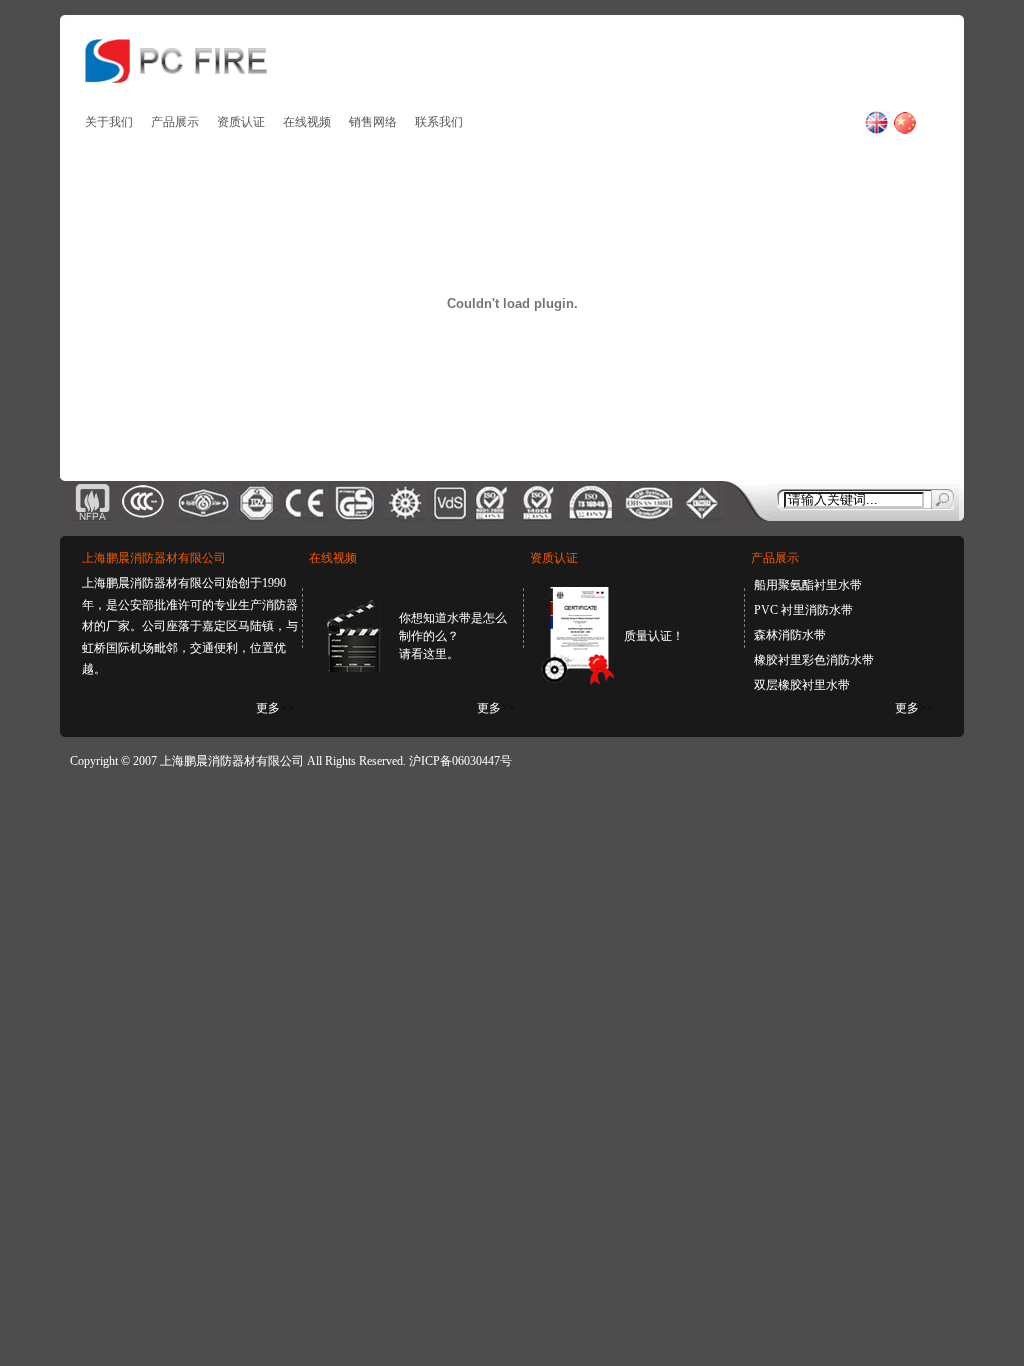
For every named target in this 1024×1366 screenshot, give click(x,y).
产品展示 (175, 122)
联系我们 (439, 122)
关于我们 (109, 122)
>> (275, 708)
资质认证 (241, 122)
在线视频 (307, 122)
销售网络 (373, 122)
